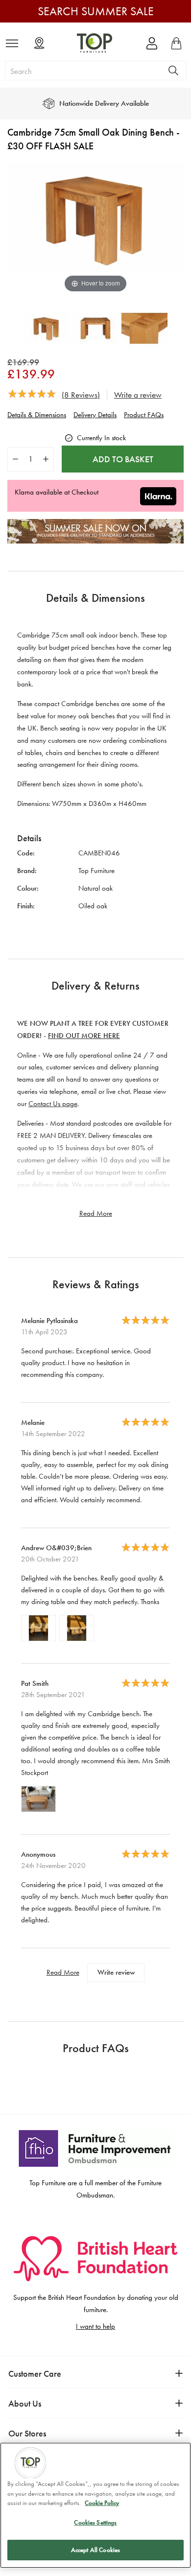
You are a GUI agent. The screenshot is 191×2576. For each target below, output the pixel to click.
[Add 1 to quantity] (46, 459)
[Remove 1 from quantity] (15, 459)
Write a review (138, 395)
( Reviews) (81, 395)
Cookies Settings (95, 2522)
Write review (116, 1972)
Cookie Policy (102, 2503)
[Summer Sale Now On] (95, 541)
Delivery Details (95, 415)
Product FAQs (144, 415)
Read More (96, 1213)
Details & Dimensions (37, 415)
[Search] (173, 71)
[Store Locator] (39, 44)
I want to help (95, 2326)
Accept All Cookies (95, 2550)
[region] (95, 2505)
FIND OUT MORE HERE (84, 1036)
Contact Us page (53, 1104)
